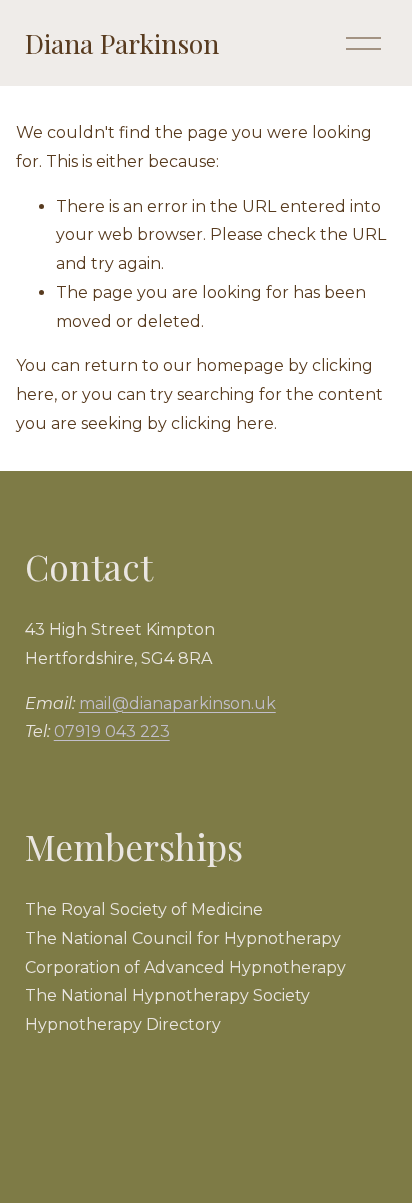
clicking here (222, 423)
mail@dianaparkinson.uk (177, 703)
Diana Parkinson (122, 43)
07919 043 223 (112, 731)
